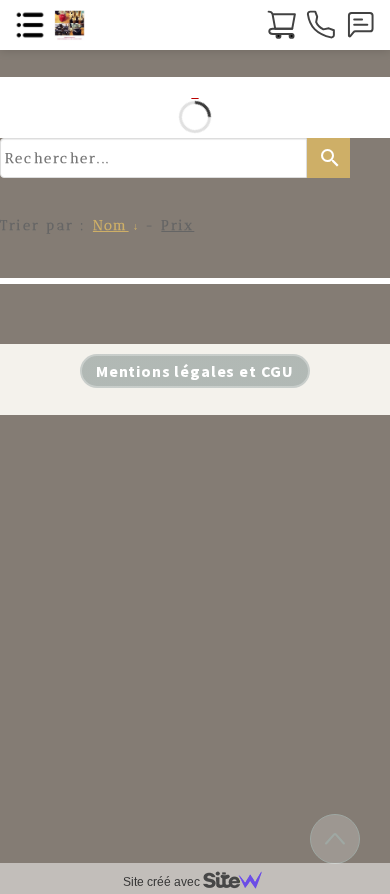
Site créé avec (163, 882)
